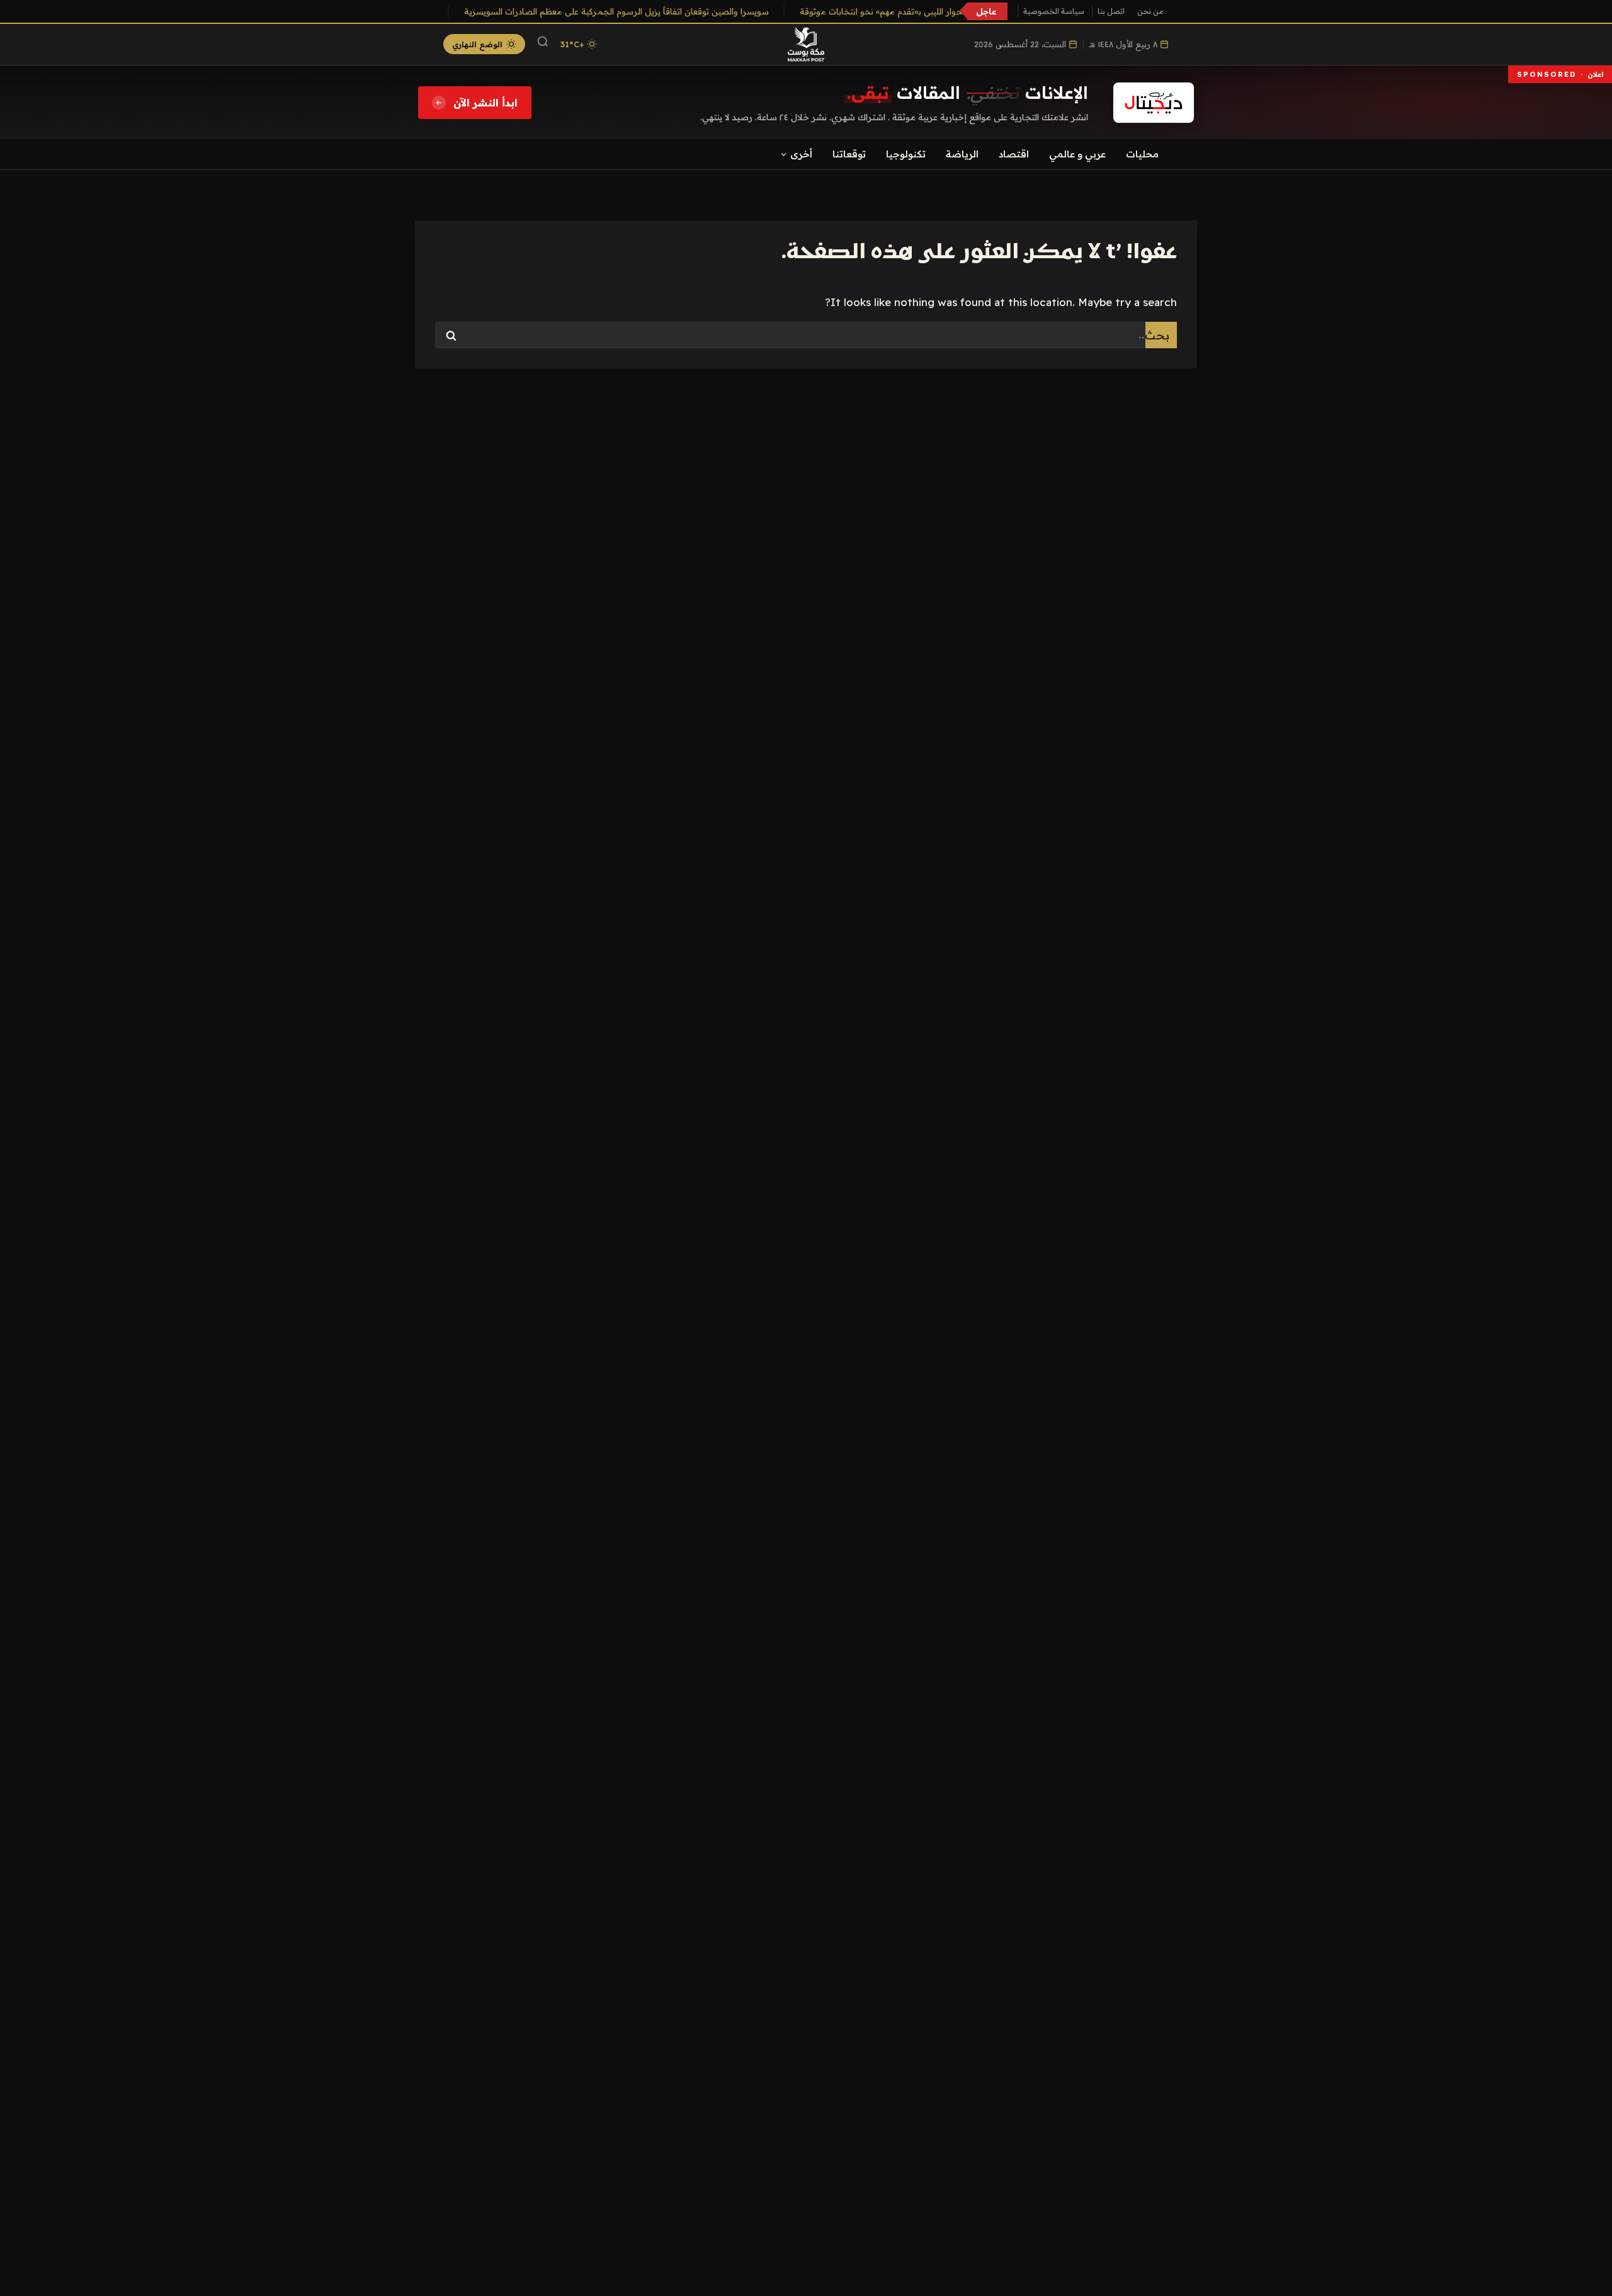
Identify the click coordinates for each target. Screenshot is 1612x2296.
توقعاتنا (849, 154)
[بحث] (543, 44)
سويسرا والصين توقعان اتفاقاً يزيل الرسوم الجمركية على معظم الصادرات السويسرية (633, 11)
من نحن (1150, 11)
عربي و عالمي (1077, 154)
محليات (1142, 154)
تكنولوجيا (906, 154)
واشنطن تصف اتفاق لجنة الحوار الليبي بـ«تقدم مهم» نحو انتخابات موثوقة (948, 11)
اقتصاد (1014, 154)
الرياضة (962, 154)
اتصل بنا (1111, 11)
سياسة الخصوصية (1054, 11)
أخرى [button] (801, 154)
